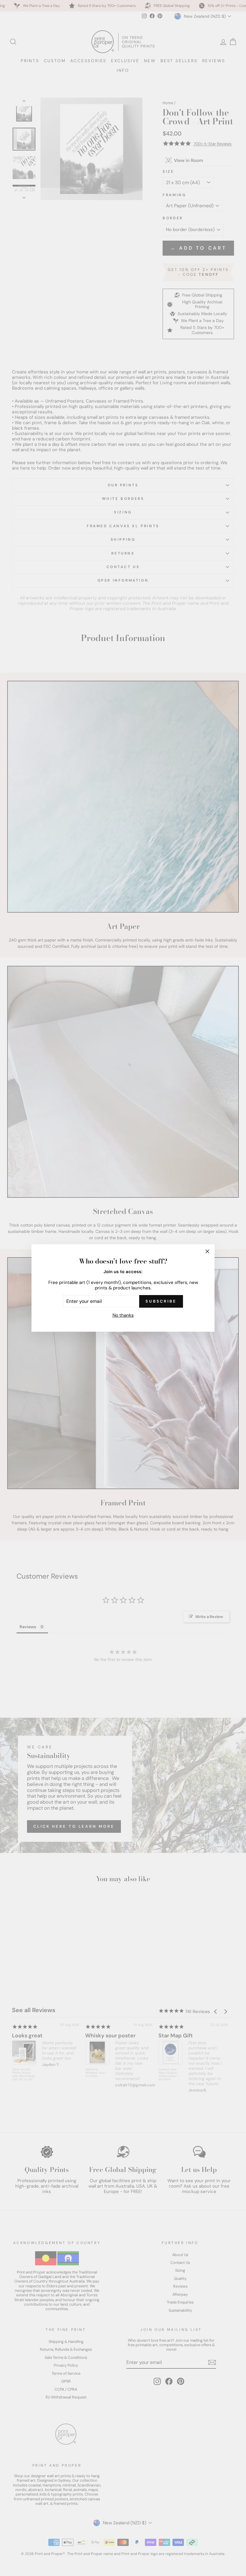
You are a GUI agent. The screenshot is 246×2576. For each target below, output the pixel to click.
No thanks (123, 1315)
